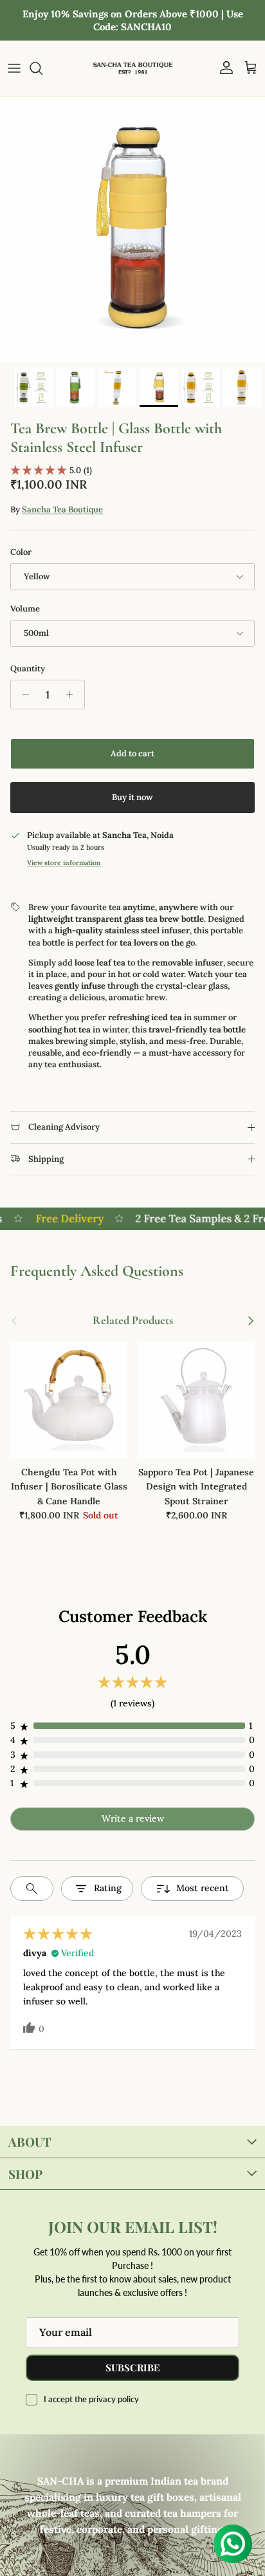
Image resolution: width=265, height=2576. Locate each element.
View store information (64, 863)
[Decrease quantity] (22, 695)
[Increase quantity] (73, 695)
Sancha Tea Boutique (62, 509)
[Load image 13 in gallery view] (132, 229)
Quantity (28, 668)
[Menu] (14, 68)
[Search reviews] (32, 1889)
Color (21, 552)
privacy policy (114, 2399)
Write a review (133, 1818)
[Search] (42, 68)
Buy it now (132, 797)
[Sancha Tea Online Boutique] (133, 68)
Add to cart (132, 753)
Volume (25, 609)
